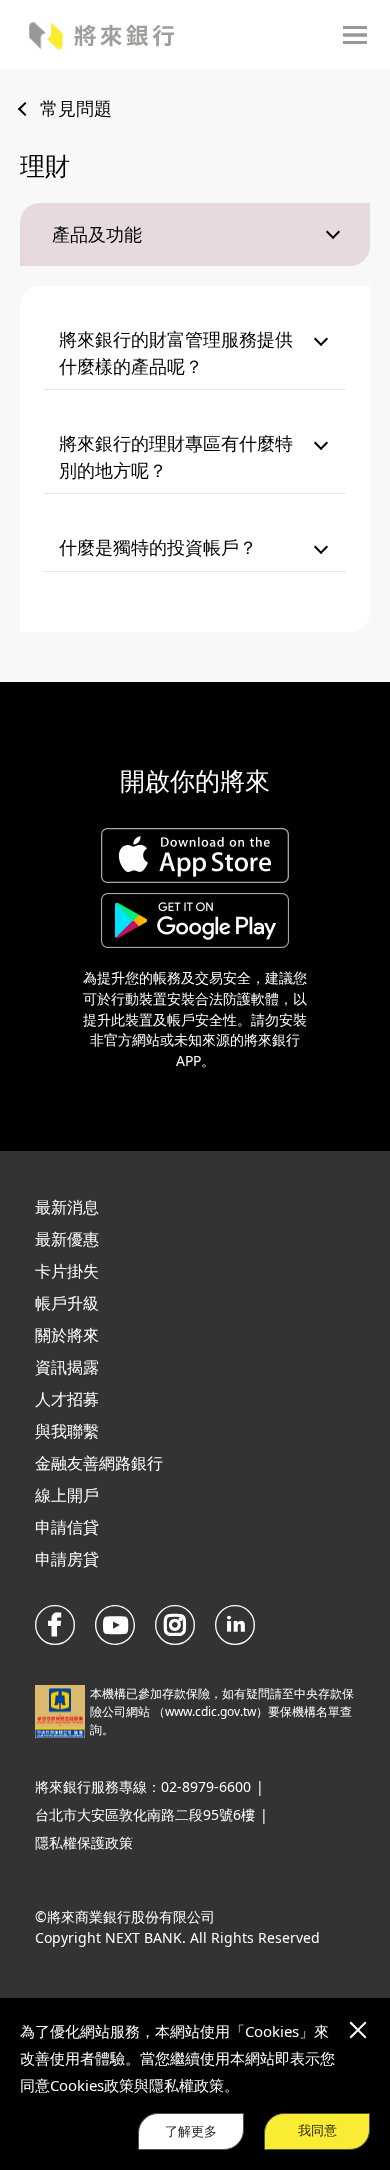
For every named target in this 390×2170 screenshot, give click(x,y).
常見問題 (76, 108)
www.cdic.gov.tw (210, 1711)
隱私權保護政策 (84, 1842)
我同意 (317, 2130)
